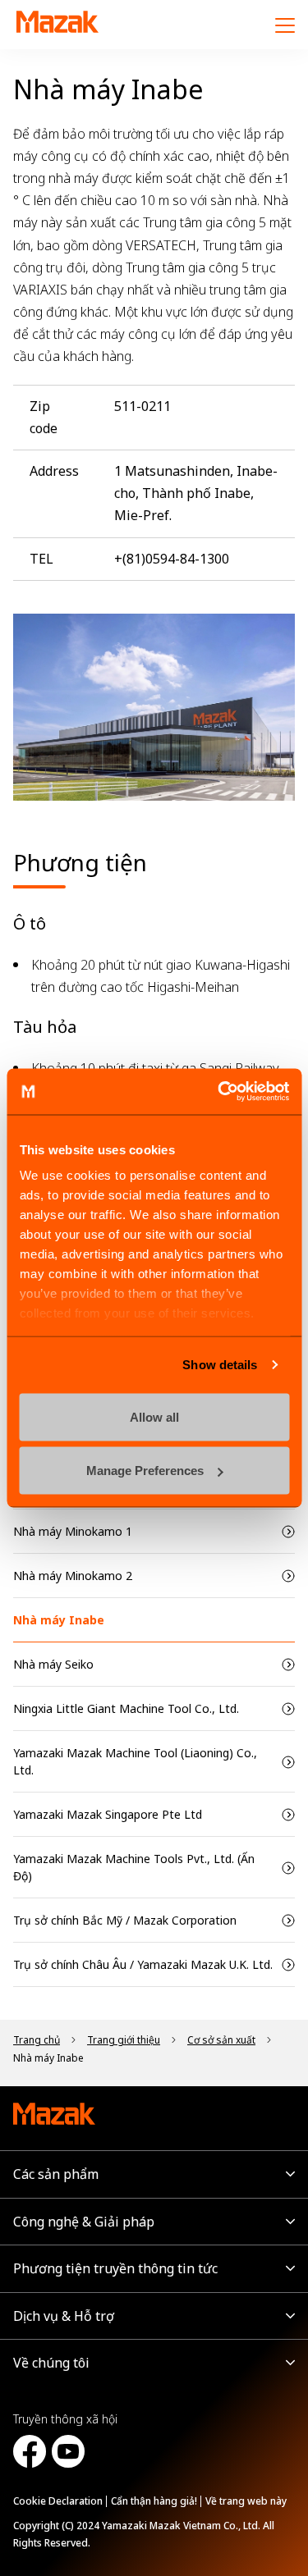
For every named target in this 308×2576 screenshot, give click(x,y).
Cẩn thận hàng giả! (154, 2501)
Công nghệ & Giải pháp (84, 2222)
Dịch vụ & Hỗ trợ (64, 2316)
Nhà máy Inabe (59, 1620)
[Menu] (285, 25)
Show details (220, 1365)
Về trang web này (246, 2501)
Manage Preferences (145, 1471)
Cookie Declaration (58, 2501)
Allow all (154, 1416)
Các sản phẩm (56, 2174)
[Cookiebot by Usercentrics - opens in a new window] (219, 1092)
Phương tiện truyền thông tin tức (115, 2268)
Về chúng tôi (51, 2363)
